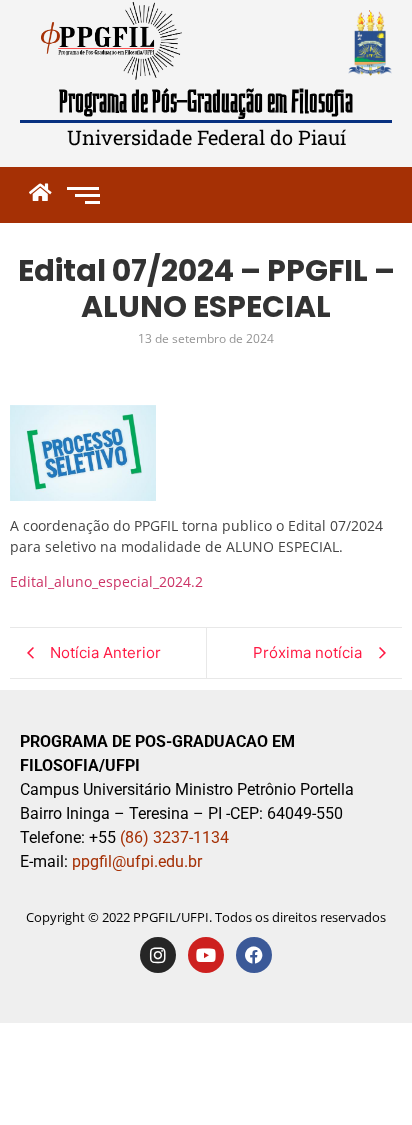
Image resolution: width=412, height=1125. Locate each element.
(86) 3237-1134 (174, 837)
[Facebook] (254, 955)
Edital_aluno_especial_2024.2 (106, 581)
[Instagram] (158, 955)
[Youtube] (206, 955)
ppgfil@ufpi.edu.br (135, 861)
